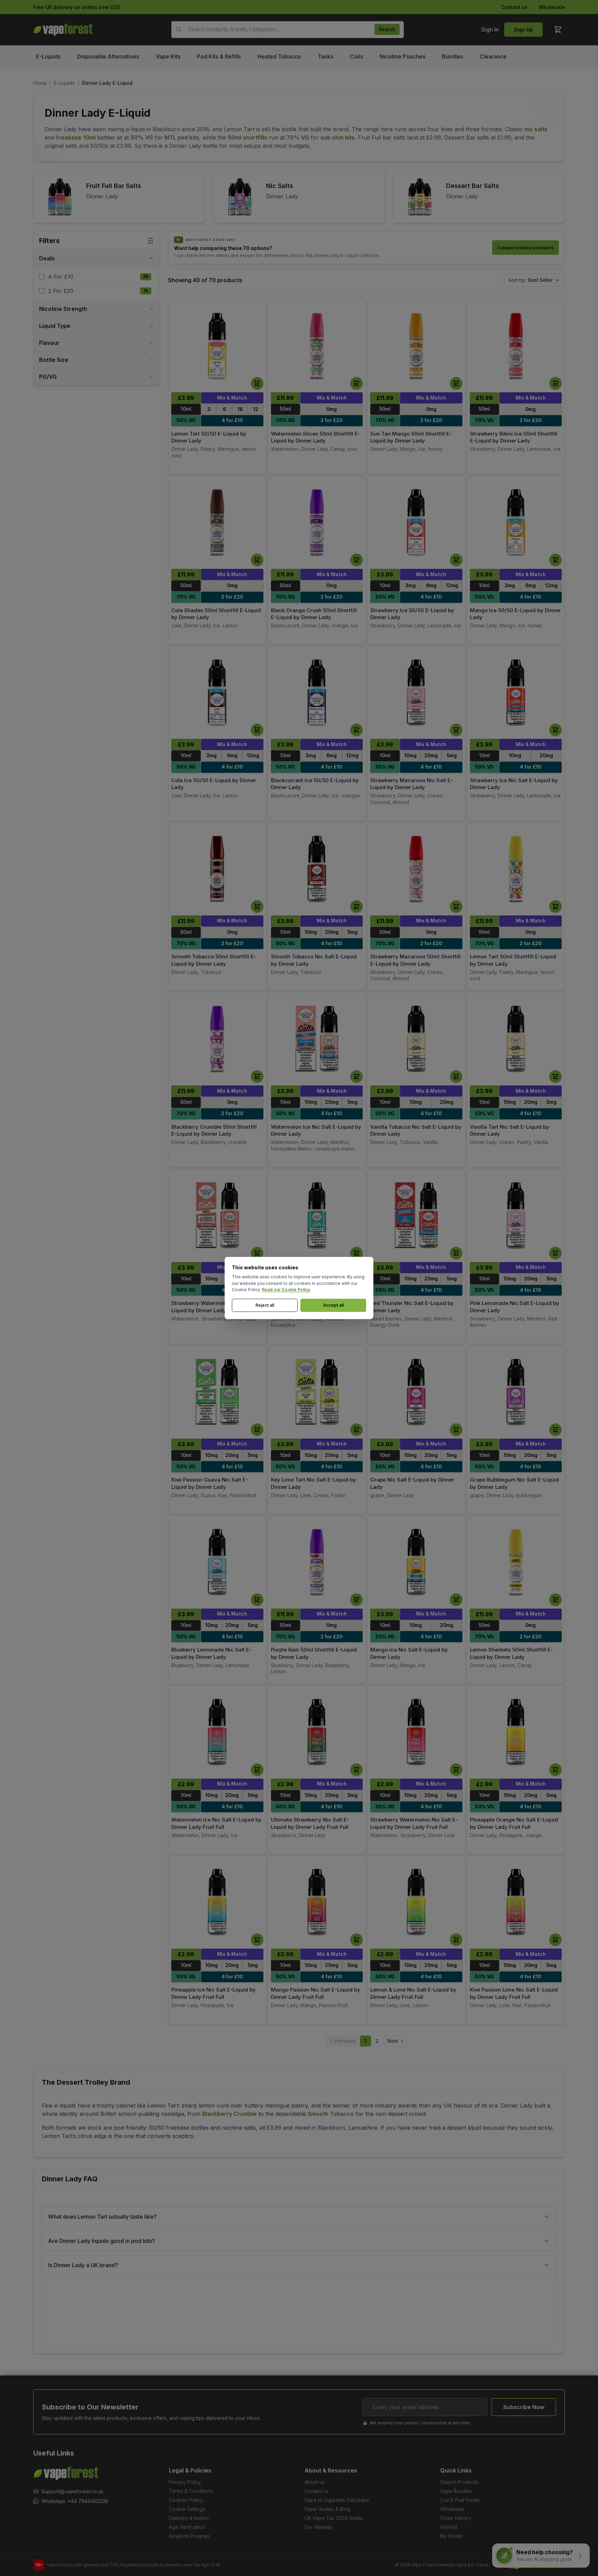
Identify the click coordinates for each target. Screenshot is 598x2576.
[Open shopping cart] (558, 29)
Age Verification (187, 2527)
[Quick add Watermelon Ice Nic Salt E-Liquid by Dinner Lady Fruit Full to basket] (257, 1770)
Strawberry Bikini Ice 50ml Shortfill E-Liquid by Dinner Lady (514, 437)
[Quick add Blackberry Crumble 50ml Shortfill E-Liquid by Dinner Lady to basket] (257, 1076)
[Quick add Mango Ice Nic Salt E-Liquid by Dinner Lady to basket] (456, 1600)
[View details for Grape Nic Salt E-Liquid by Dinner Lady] (416, 1392)
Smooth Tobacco (331, 2114)
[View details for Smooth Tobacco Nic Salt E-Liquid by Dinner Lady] (317, 869)
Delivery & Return (189, 2518)
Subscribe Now (524, 2407)
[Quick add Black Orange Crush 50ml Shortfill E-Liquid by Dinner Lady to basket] (356, 560)
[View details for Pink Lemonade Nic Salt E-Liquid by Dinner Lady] (516, 1215)
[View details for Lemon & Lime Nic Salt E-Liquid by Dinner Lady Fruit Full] (416, 1902)
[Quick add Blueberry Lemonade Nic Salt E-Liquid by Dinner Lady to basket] (257, 1600)
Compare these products (525, 248)
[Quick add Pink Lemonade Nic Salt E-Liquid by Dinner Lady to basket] (555, 1253)
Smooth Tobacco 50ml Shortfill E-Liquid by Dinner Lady (214, 960)
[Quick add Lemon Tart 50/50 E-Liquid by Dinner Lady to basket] (257, 383)
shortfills (255, 137)
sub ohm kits (338, 137)
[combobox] (288, 30)
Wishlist (449, 2527)
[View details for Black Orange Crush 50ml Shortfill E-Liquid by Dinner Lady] (317, 522)
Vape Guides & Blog (327, 2509)
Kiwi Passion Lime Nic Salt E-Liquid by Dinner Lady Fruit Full (514, 1993)
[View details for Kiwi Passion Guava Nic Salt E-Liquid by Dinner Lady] (217, 1392)
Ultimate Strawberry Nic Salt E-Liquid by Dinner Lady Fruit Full (310, 1823)
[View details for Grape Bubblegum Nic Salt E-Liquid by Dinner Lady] (516, 1392)
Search (387, 29)
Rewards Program (189, 2536)
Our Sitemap (319, 2527)
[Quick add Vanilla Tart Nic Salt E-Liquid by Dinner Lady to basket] (555, 1076)
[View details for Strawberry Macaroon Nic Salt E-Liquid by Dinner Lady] (416, 693)
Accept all (333, 1305)
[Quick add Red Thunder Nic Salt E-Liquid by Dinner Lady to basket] (456, 1253)
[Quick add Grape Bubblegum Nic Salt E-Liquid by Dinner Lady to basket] (555, 1430)
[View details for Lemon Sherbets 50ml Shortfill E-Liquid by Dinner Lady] (516, 1562)
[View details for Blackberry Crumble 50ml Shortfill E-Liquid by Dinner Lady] (217, 1039)
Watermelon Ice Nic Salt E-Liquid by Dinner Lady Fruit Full (216, 1823)
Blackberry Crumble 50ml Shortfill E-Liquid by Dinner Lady (214, 1130)
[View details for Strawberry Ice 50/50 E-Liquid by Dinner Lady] (416, 522)
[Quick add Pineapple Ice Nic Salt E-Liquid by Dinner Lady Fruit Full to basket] (257, 1940)
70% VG (298, 137)
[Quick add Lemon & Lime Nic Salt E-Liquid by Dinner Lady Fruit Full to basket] (456, 1940)
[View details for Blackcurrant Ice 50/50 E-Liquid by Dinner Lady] (317, 693)
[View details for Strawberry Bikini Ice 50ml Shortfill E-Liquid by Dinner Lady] (516, 346)
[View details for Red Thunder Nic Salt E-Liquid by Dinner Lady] (416, 1215)
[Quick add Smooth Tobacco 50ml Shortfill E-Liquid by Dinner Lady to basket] (257, 906)
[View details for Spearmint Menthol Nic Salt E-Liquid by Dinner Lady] (317, 1215)
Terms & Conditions (191, 2491)
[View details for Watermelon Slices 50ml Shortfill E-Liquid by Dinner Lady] (317, 346)
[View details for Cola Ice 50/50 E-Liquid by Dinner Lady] (217, 693)
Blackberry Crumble (229, 2114)
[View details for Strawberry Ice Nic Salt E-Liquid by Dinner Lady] (516, 693)
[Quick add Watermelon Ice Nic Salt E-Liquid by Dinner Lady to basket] (356, 1076)
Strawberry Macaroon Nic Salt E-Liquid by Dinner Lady (412, 784)
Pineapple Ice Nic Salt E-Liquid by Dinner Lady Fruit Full (214, 1993)
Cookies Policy (186, 2500)
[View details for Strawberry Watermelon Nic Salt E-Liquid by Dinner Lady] (217, 1215)
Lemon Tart (163, 2105)
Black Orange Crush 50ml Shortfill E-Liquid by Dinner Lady (314, 614)
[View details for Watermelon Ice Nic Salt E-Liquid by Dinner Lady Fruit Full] (217, 1732)
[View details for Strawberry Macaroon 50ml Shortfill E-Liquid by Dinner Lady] (416, 869)
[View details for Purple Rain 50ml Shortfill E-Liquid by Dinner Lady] (317, 1562)
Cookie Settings (187, 2509)
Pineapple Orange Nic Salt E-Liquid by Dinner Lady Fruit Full (514, 1823)
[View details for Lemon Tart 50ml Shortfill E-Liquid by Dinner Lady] (516, 869)
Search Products (459, 2482)
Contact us (514, 7)
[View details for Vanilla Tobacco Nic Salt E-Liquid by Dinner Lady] (416, 1039)
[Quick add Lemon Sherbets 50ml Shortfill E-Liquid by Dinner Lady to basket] (555, 1600)
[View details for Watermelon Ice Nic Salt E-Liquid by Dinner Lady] (317, 1039)
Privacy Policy (185, 2482)
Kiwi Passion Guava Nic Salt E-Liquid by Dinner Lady (210, 1483)
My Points (451, 2536)
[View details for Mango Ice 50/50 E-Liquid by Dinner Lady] (516, 522)
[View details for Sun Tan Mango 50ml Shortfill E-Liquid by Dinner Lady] (416, 346)
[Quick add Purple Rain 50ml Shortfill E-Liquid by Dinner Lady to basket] (356, 1600)
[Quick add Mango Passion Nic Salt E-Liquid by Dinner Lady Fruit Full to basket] (356, 1940)
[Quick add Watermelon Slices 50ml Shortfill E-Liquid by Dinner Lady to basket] (356, 383)
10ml (89, 137)
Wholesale (552, 7)
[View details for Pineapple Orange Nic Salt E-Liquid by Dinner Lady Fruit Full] (516, 1732)
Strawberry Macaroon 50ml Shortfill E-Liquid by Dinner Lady (415, 960)
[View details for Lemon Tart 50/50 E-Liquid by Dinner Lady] (217, 346)
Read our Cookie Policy (286, 1290)
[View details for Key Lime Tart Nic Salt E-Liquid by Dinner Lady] (317, 1392)
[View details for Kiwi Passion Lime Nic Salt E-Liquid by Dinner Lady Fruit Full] (516, 1902)
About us (315, 2482)
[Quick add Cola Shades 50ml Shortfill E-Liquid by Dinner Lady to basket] (257, 560)
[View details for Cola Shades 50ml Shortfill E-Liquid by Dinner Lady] (217, 522)
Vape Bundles (456, 2491)
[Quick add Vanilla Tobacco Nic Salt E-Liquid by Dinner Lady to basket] (456, 1076)
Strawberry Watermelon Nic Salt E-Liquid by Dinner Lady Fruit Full (414, 1823)
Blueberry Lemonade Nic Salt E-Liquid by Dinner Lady (211, 1653)
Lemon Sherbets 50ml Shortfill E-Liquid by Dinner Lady (511, 1653)
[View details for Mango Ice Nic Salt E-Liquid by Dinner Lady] (416, 1562)
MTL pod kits (182, 137)
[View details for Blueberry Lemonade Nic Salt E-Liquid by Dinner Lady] (217, 1562)
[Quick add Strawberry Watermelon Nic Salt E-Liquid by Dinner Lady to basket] (257, 1253)
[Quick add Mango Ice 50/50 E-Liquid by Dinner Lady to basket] (555, 560)
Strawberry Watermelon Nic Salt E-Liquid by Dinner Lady (215, 1307)
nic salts (536, 129)
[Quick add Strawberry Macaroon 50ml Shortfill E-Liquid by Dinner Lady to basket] (456, 906)
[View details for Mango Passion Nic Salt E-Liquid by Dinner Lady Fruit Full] (317, 1902)
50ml (234, 137)
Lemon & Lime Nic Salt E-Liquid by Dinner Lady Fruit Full (413, 1993)
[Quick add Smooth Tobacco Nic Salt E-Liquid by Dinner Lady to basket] (356, 906)
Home (40, 83)
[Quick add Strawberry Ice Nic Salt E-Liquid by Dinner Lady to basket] (555, 730)
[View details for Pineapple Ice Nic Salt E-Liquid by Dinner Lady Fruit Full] (217, 1902)
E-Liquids (64, 83)
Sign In (490, 29)
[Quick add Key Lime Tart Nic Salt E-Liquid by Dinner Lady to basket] (356, 1430)
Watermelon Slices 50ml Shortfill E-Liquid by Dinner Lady (316, 437)
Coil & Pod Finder (460, 2500)
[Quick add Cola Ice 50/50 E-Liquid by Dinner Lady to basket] (257, 730)
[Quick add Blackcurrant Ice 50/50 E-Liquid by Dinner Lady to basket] (356, 730)
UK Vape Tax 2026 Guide (334, 2518)
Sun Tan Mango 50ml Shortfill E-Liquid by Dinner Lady (411, 437)
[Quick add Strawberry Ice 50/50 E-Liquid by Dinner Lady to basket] (456, 560)
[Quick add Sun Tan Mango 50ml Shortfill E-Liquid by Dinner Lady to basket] (456, 383)
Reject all (265, 1305)
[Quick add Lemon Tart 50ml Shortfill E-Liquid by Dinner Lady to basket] (555, 906)
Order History (456, 2518)
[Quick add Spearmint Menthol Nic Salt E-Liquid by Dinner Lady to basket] (356, 1253)
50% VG (142, 137)
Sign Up (523, 30)
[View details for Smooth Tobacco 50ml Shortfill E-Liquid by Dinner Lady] (217, 869)
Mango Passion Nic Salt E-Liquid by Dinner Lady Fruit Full (316, 1993)
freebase (69, 137)
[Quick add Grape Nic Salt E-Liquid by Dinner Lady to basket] (456, 1430)
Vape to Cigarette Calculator (337, 2500)
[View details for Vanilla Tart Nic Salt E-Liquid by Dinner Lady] (516, 1039)
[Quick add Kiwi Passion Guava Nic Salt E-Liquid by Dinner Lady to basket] (257, 1430)
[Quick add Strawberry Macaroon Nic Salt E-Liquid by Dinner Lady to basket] (456, 730)
